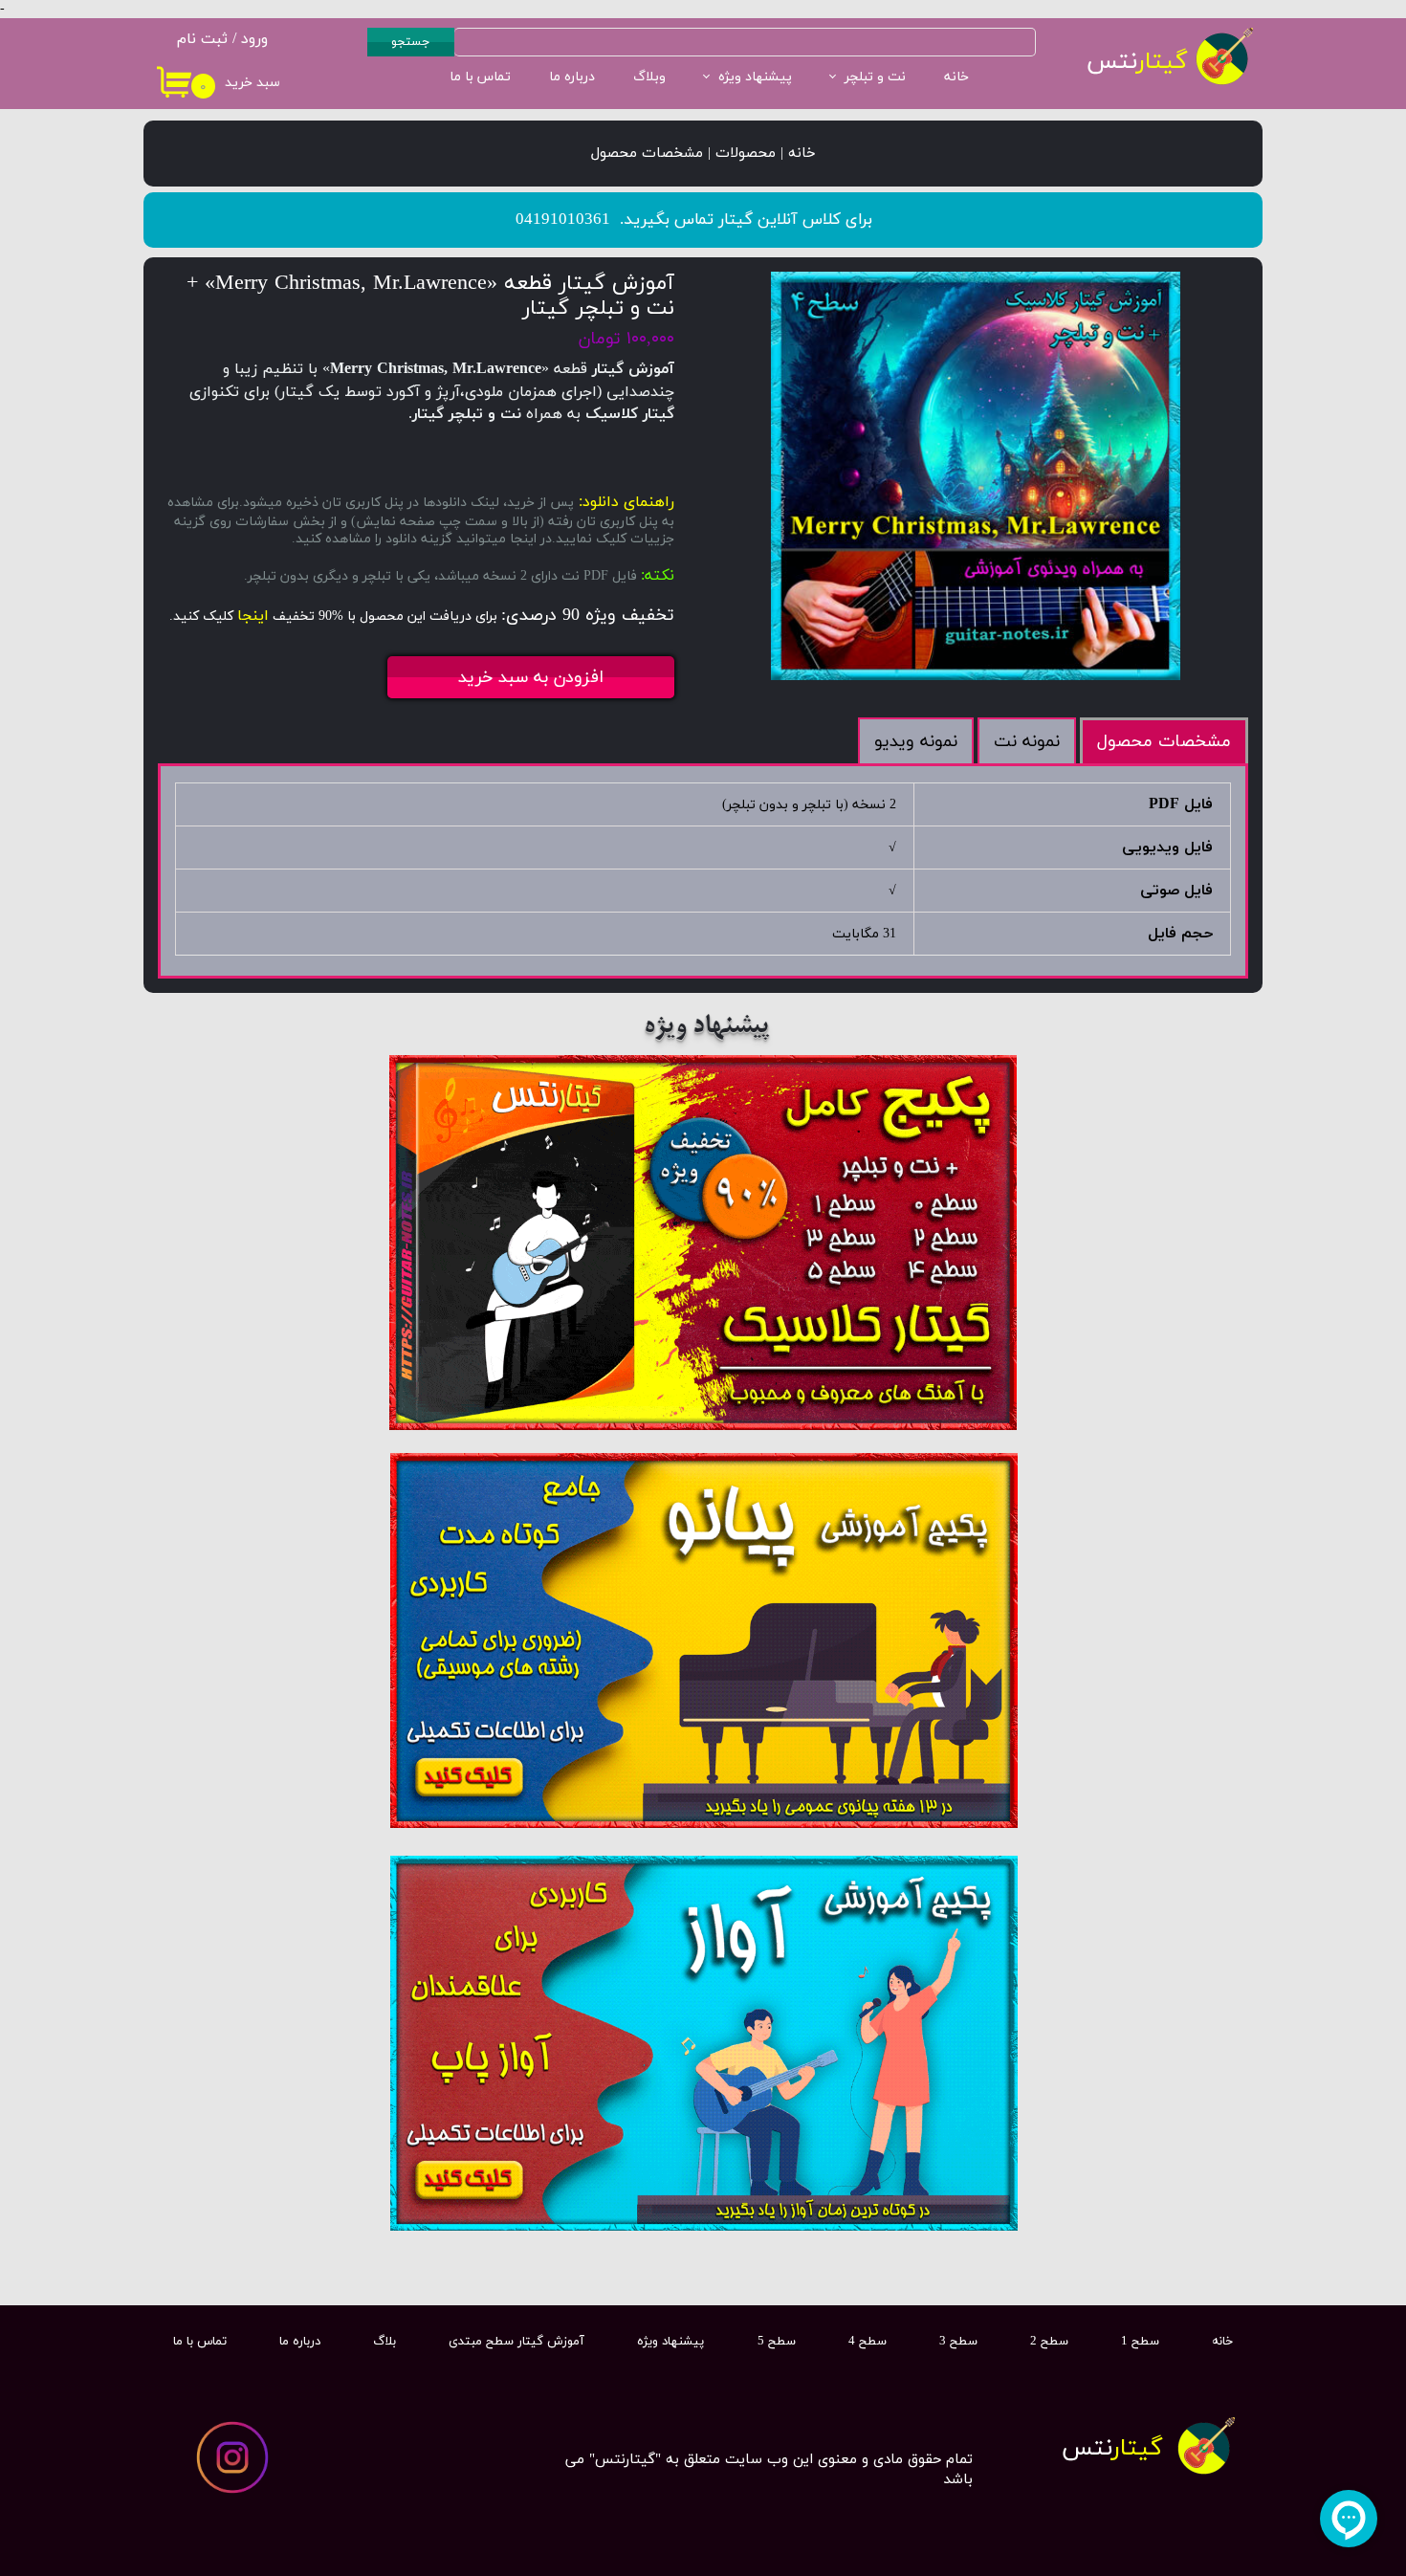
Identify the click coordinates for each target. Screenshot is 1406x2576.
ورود (254, 39)
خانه (956, 77)
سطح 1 (1140, 2342)
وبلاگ (649, 77)
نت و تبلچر (875, 77)
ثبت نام (202, 39)
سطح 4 (868, 2342)
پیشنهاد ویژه (755, 77)
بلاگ (384, 2342)
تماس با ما (480, 77)
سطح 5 (777, 2342)
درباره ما (572, 77)
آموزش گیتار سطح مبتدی (516, 2342)
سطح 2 (1049, 2342)
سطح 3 (958, 2342)
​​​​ (1112, 2448)
